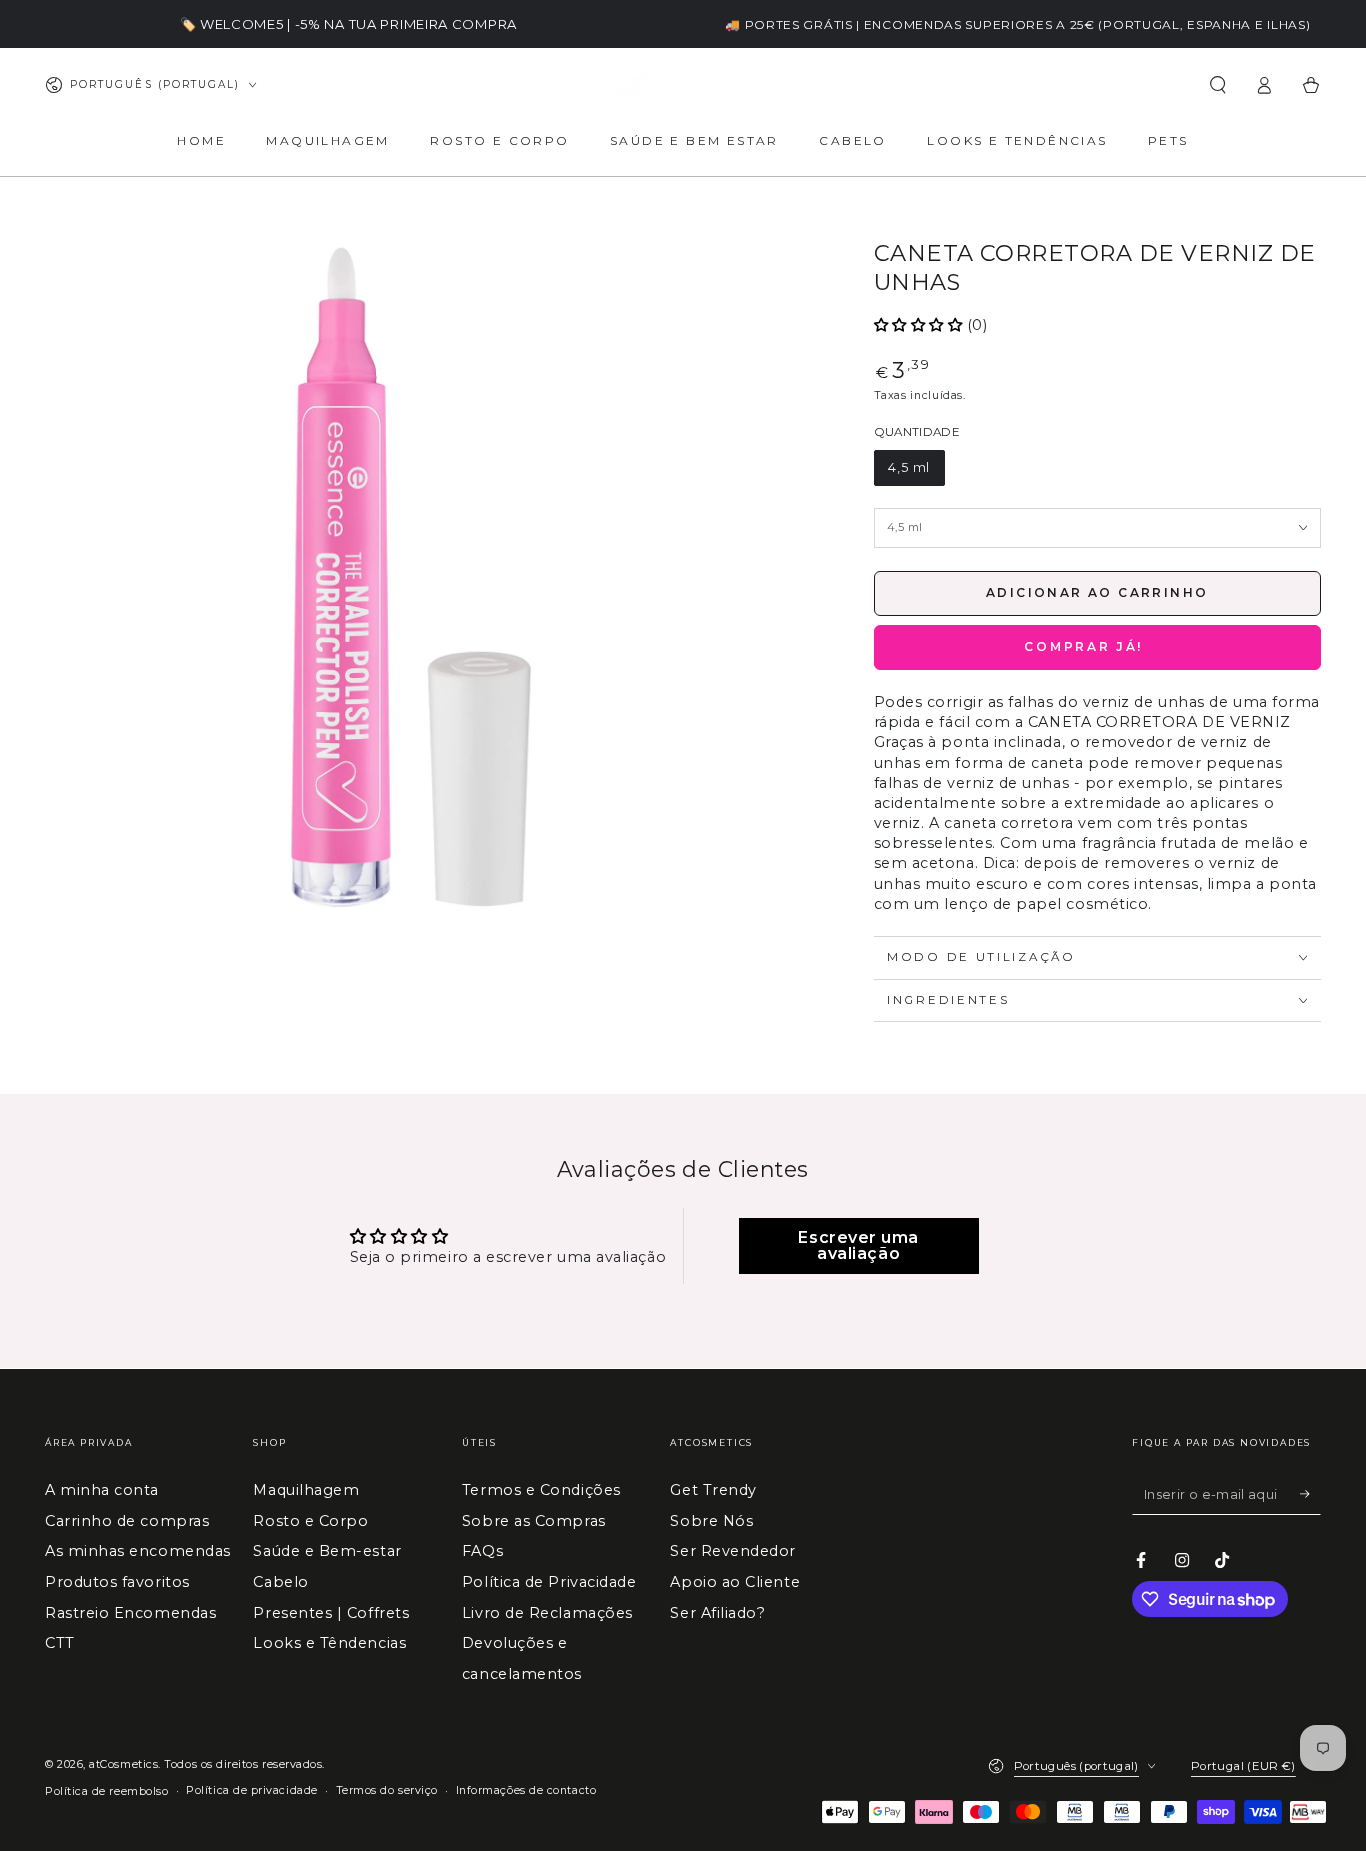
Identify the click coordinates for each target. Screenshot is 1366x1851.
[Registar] (1310, 1494)
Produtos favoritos (117, 1582)
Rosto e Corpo (310, 1521)
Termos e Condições (541, 1490)
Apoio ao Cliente (735, 1582)
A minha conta (102, 1490)
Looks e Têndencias (329, 1643)
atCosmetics (123, 1764)
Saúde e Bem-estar (327, 1551)
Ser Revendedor (733, 1551)
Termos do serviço (387, 1790)
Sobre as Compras (534, 1521)
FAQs (482, 1551)
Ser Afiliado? (717, 1613)
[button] (1217, 85)
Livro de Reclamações (547, 1613)
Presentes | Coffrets (331, 1613)
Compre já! (1097, 647)
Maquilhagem (306, 1490)
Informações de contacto (526, 1790)
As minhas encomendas (138, 1551)
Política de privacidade (251, 1790)
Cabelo (280, 1582)
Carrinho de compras (127, 1521)
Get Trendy (713, 1490)
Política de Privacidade (549, 1582)
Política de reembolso (106, 1791)
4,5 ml (909, 467)
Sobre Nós (711, 1521)
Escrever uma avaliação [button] (858, 1245)
